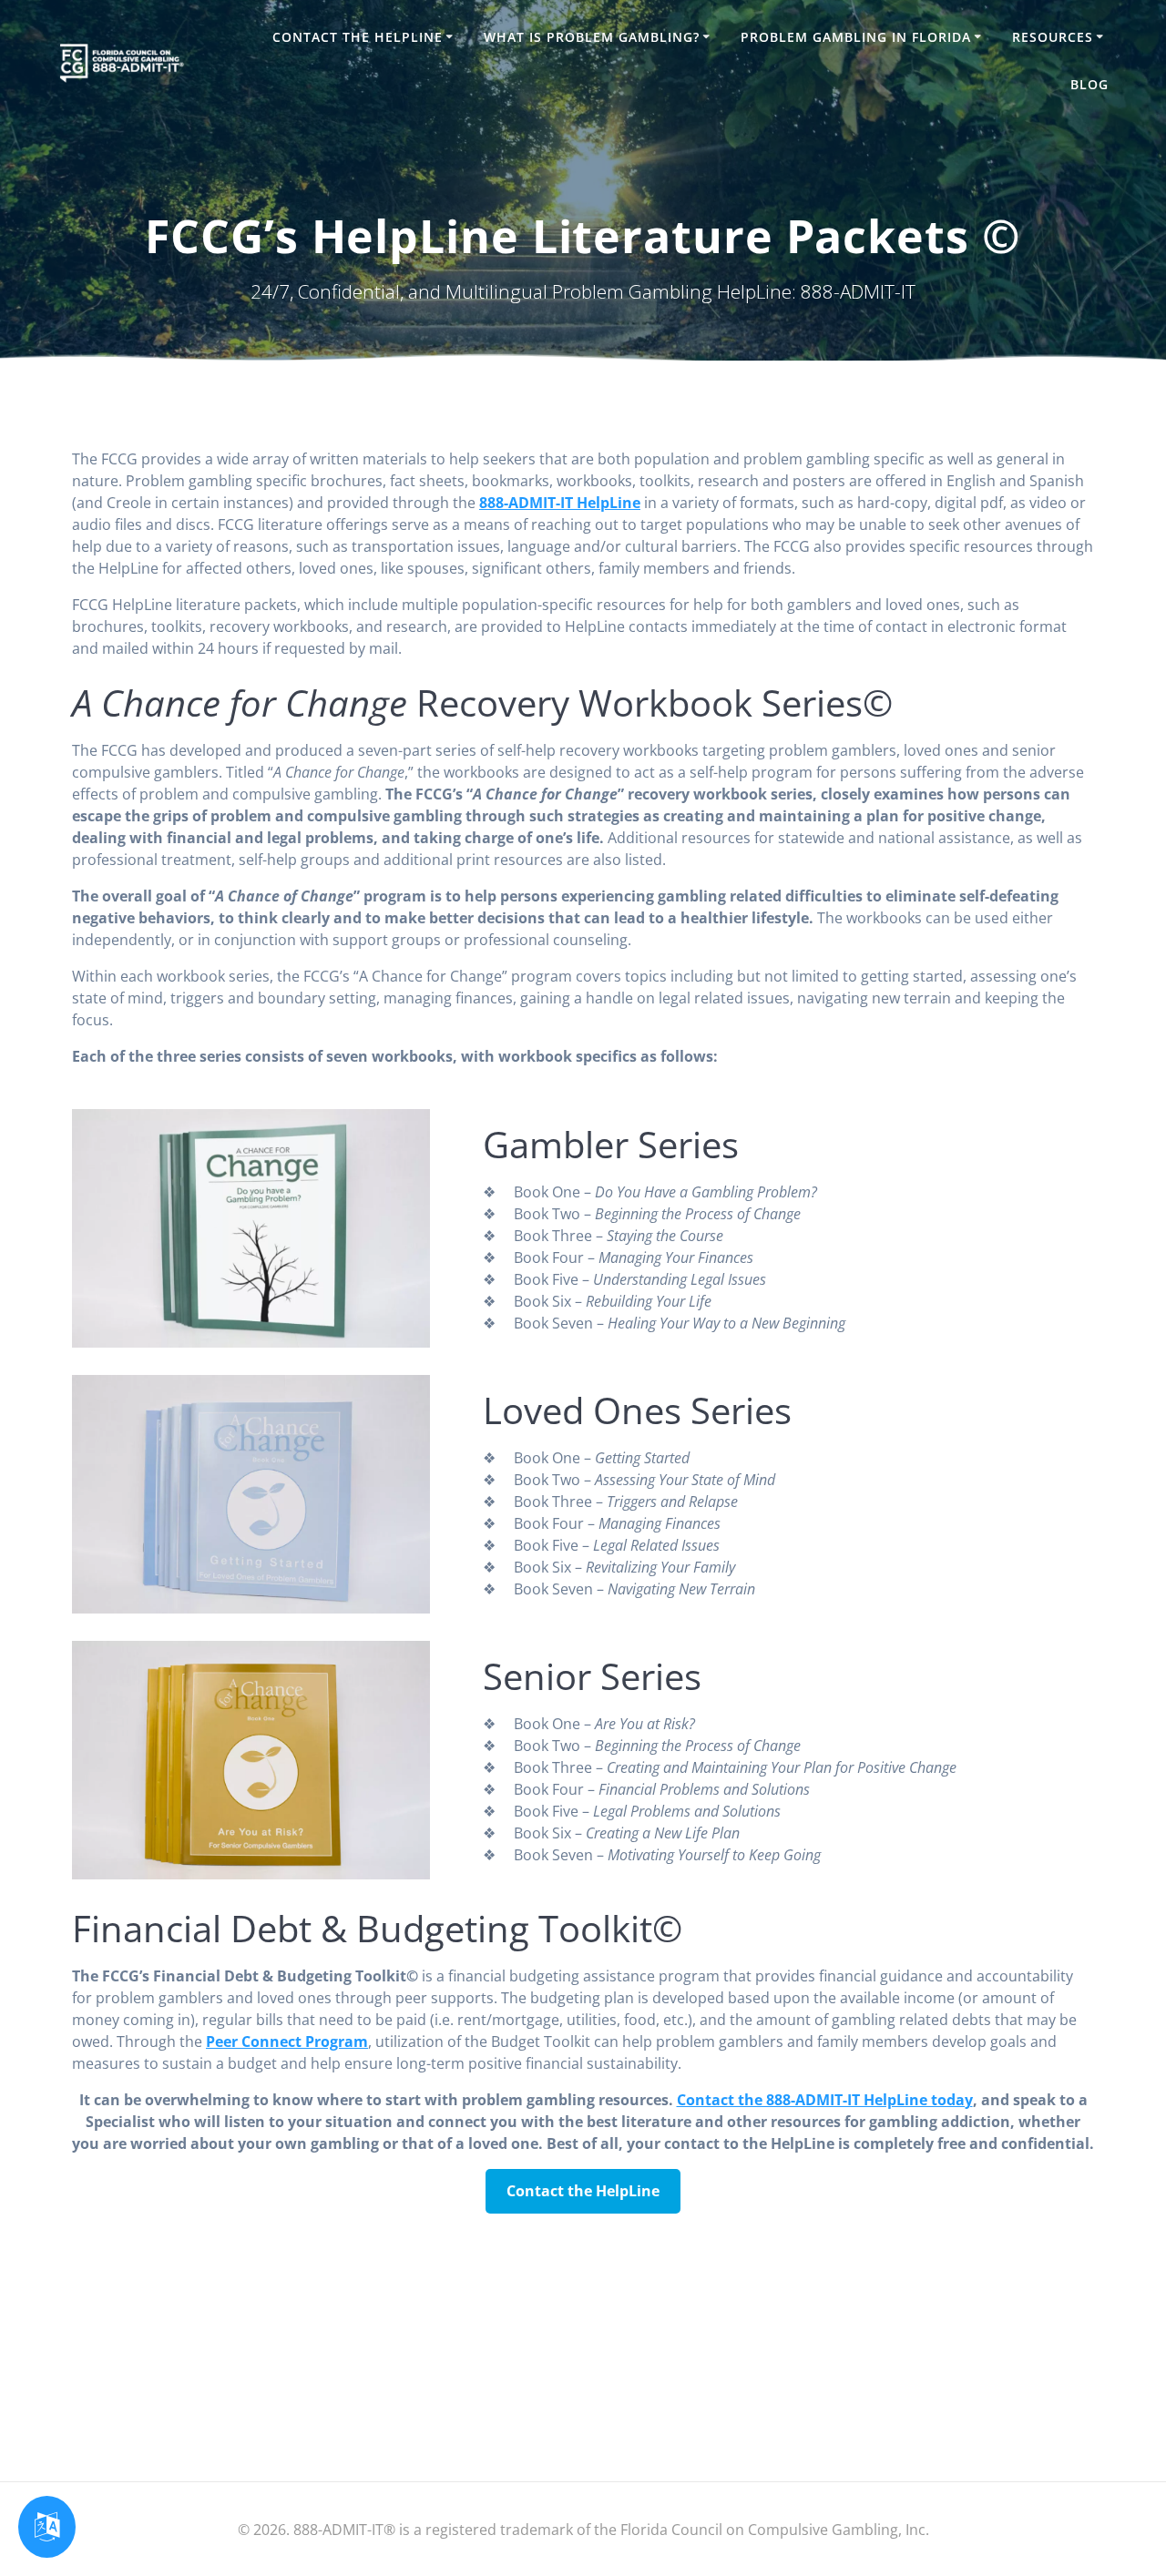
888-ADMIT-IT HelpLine (560, 503)
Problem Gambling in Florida (856, 37)
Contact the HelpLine (358, 37)
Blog (1089, 84)
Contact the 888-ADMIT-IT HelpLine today (825, 2100)
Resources (1053, 37)
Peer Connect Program (287, 2041)
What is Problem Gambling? (592, 37)
